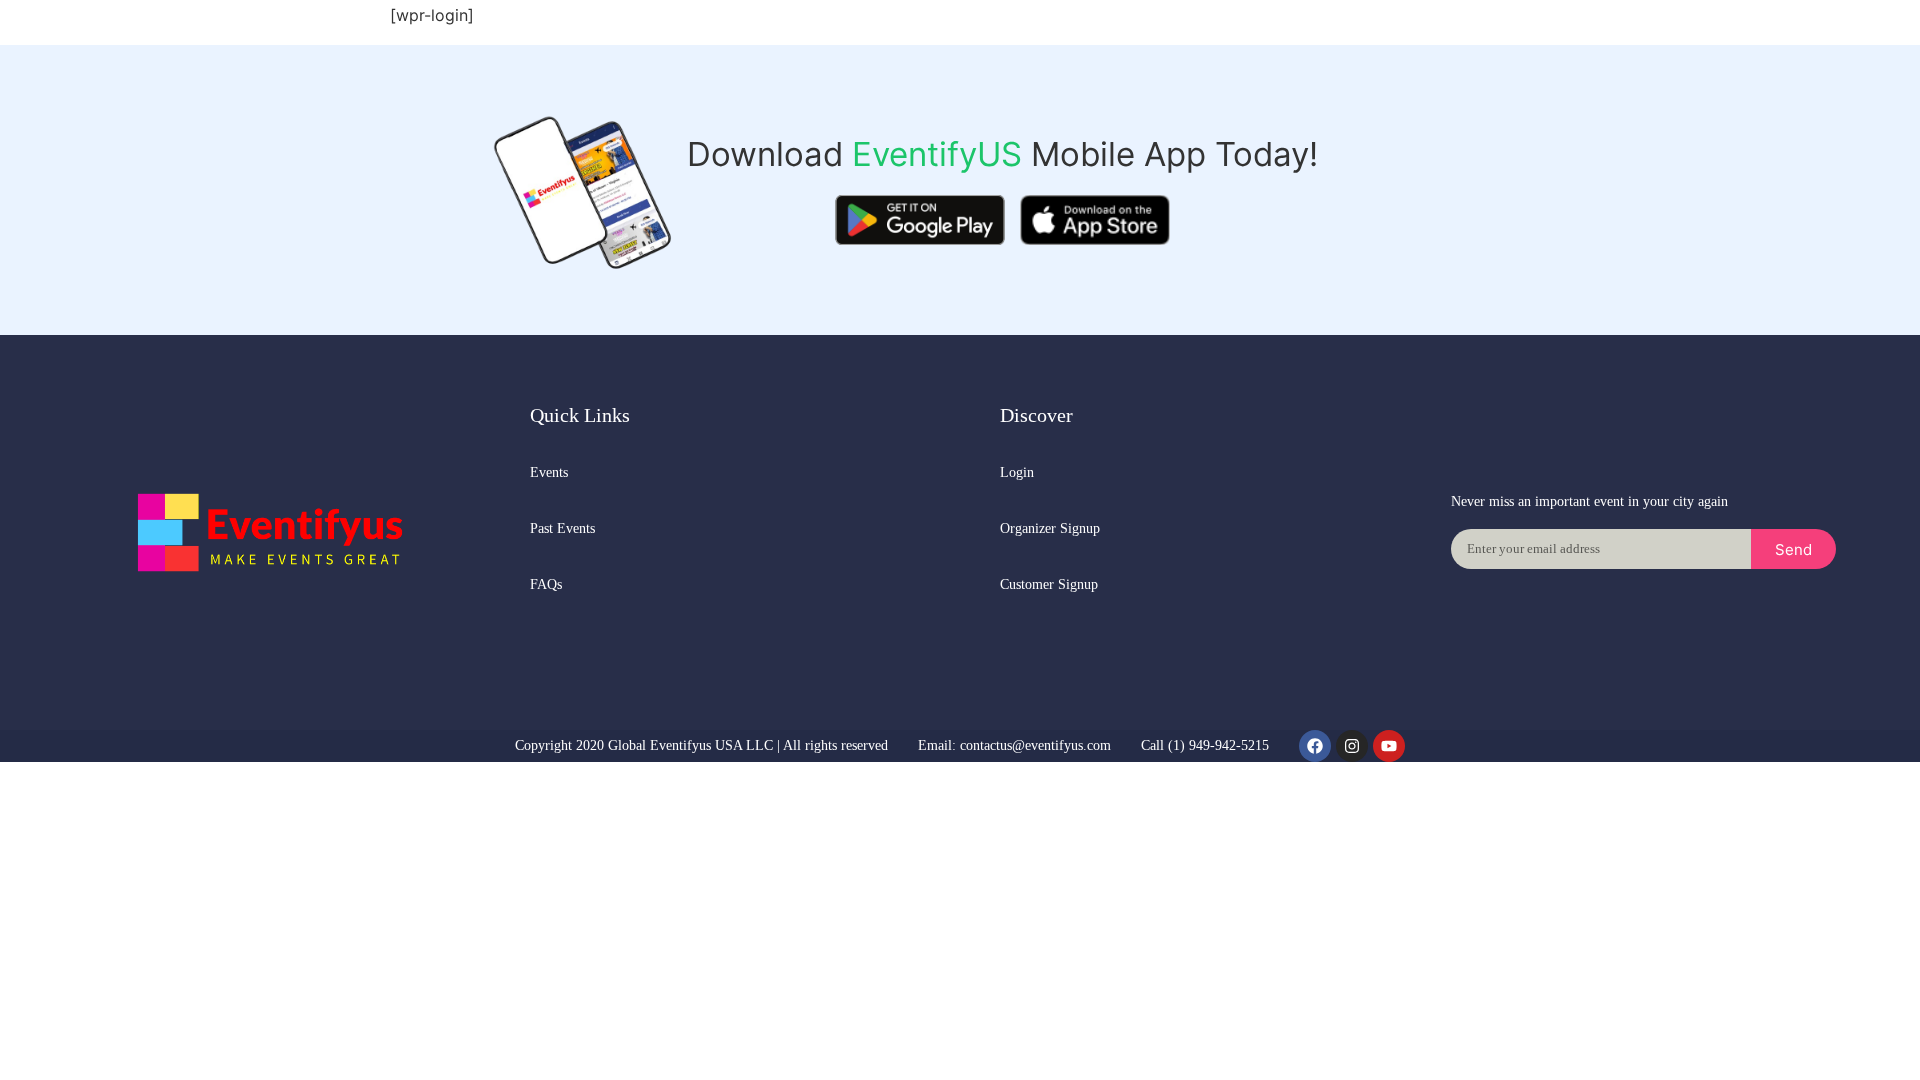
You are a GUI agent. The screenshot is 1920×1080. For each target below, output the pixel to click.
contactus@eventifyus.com (1035, 745)
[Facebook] (1315, 746)
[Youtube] (1389, 746)
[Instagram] (1352, 746)
